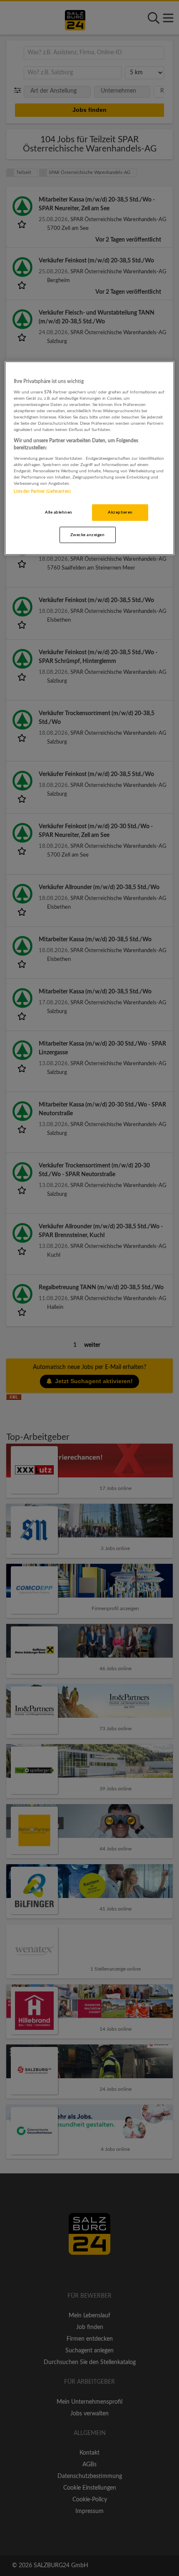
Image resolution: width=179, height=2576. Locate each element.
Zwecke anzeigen (87, 534)
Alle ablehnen (58, 512)
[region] (90, 458)
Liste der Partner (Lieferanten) (42, 491)
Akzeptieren (120, 512)
